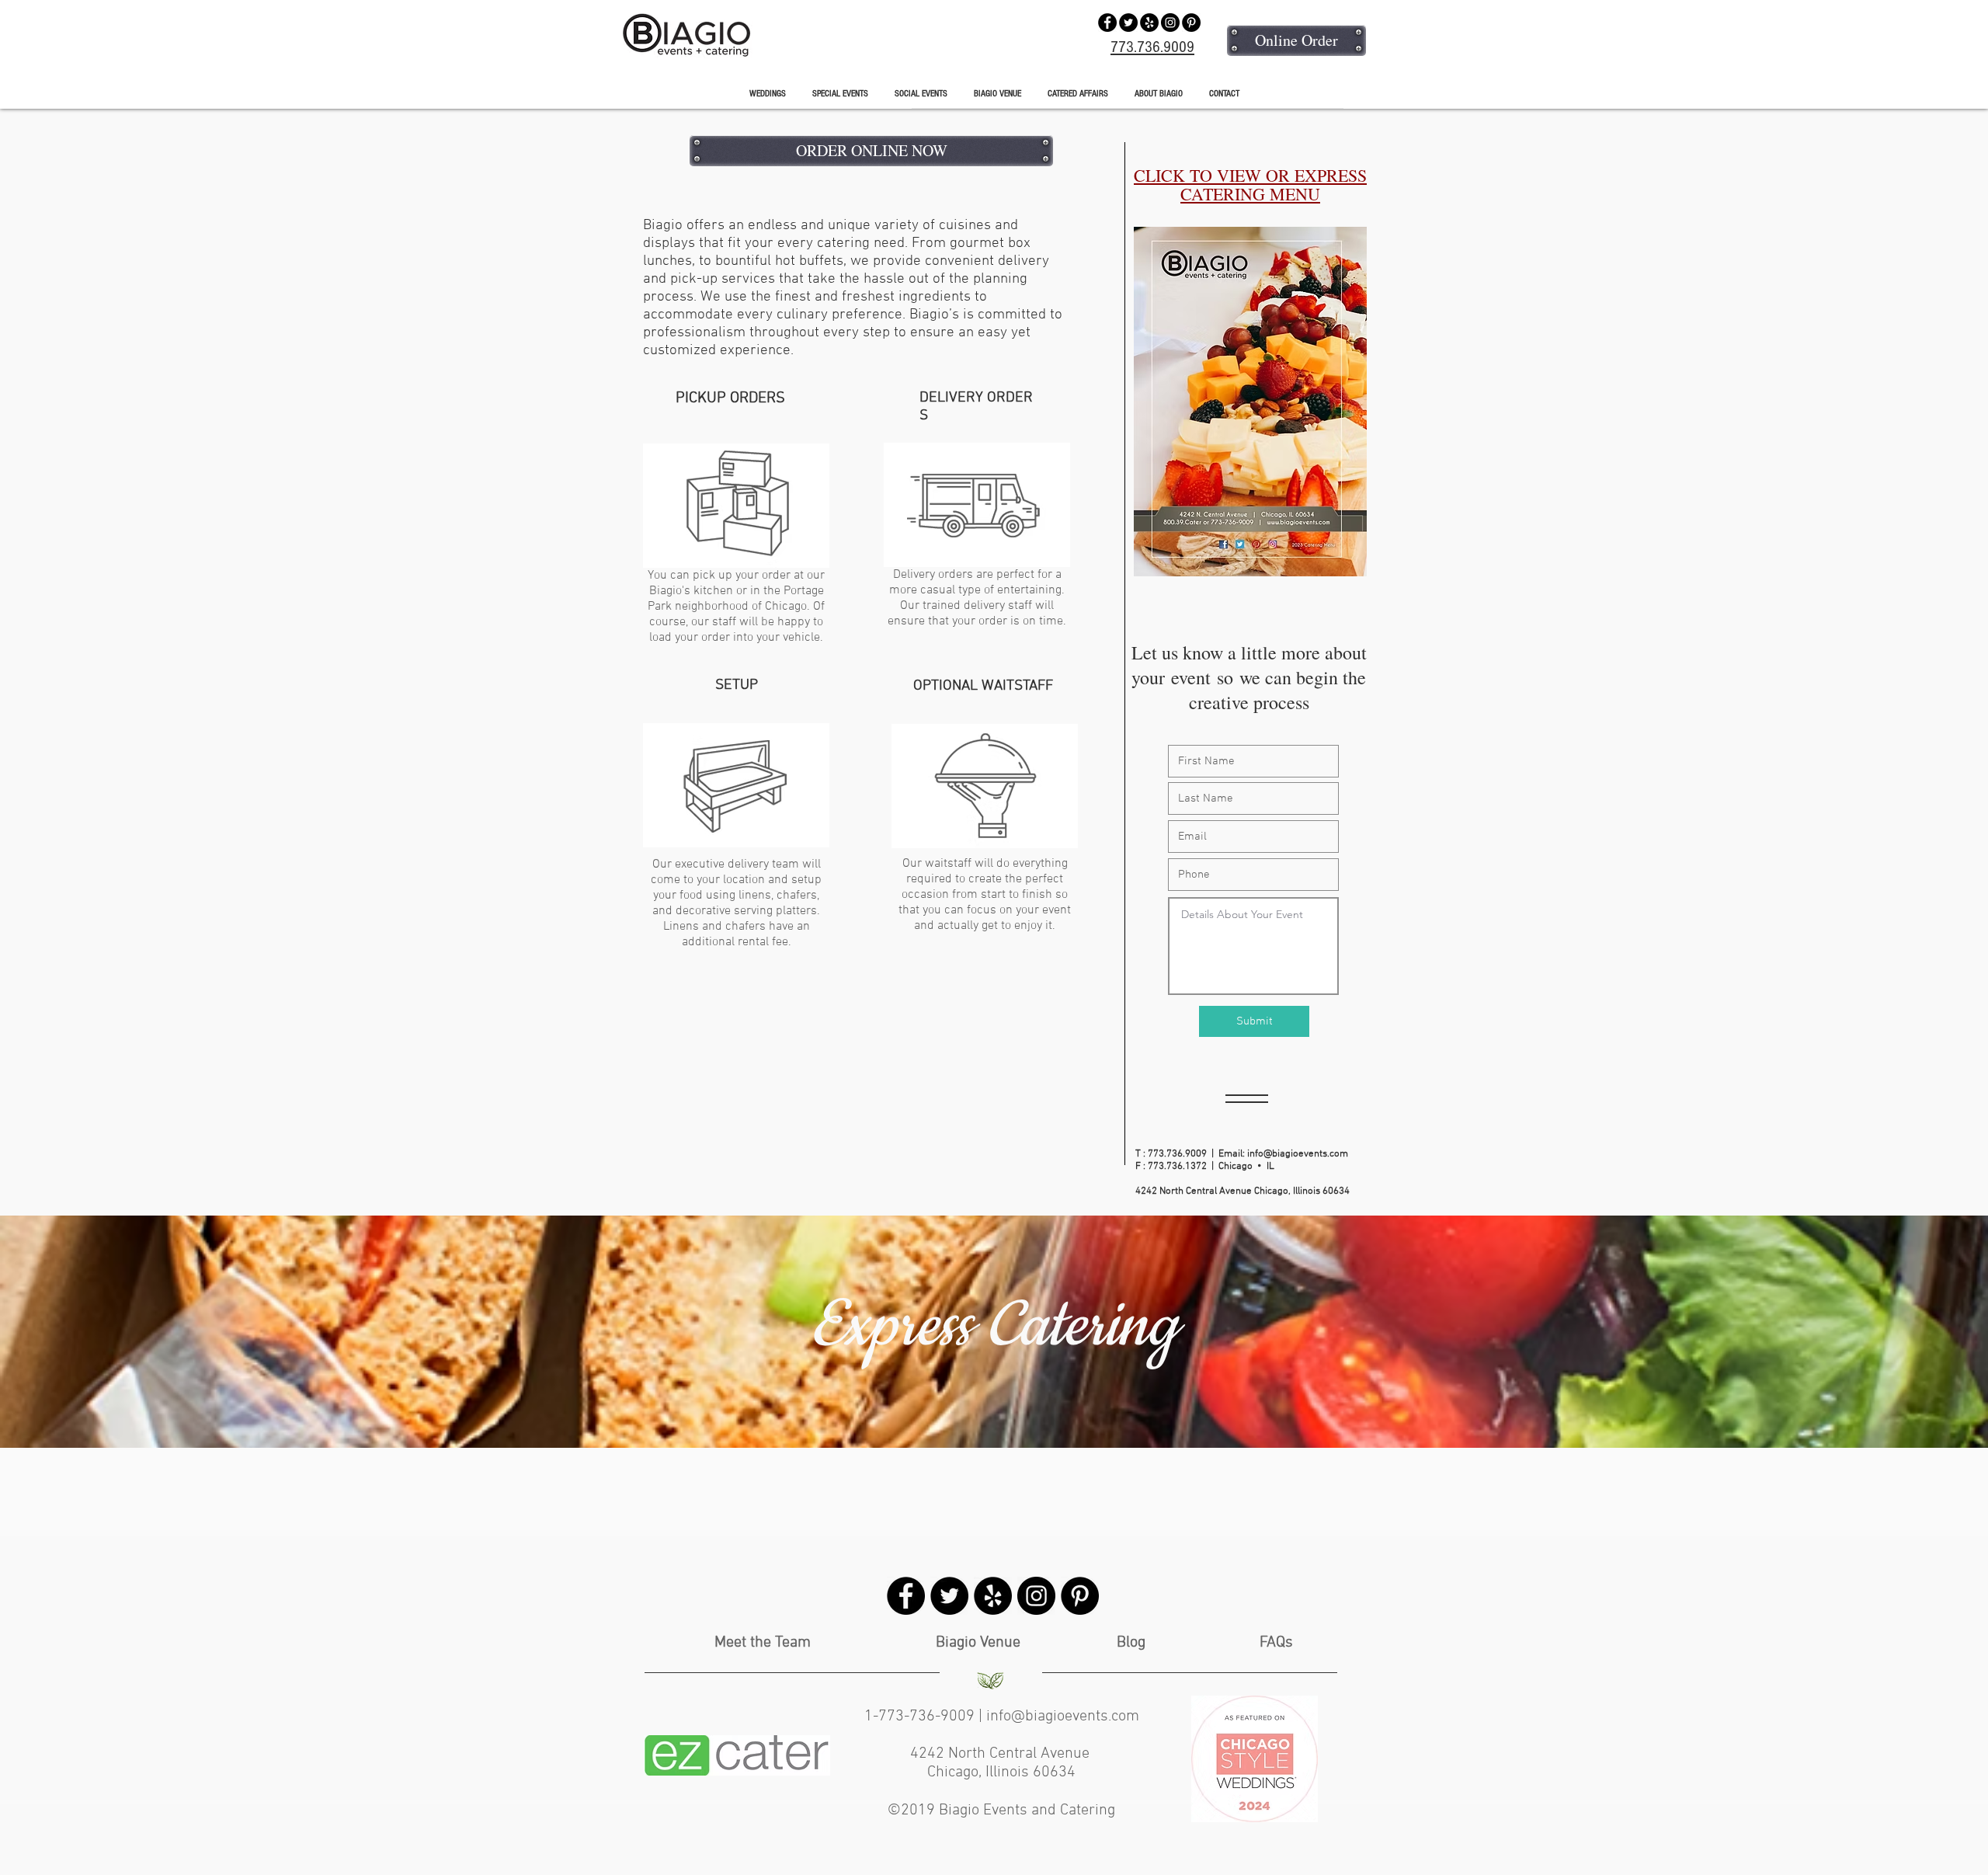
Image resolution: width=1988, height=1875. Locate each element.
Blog (1131, 1643)
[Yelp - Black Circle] (1149, 23)
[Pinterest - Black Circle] (1191, 23)
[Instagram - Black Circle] (1170, 23)
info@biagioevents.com (1298, 1154)
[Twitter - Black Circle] (1128, 23)
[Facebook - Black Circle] (1107, 23)
